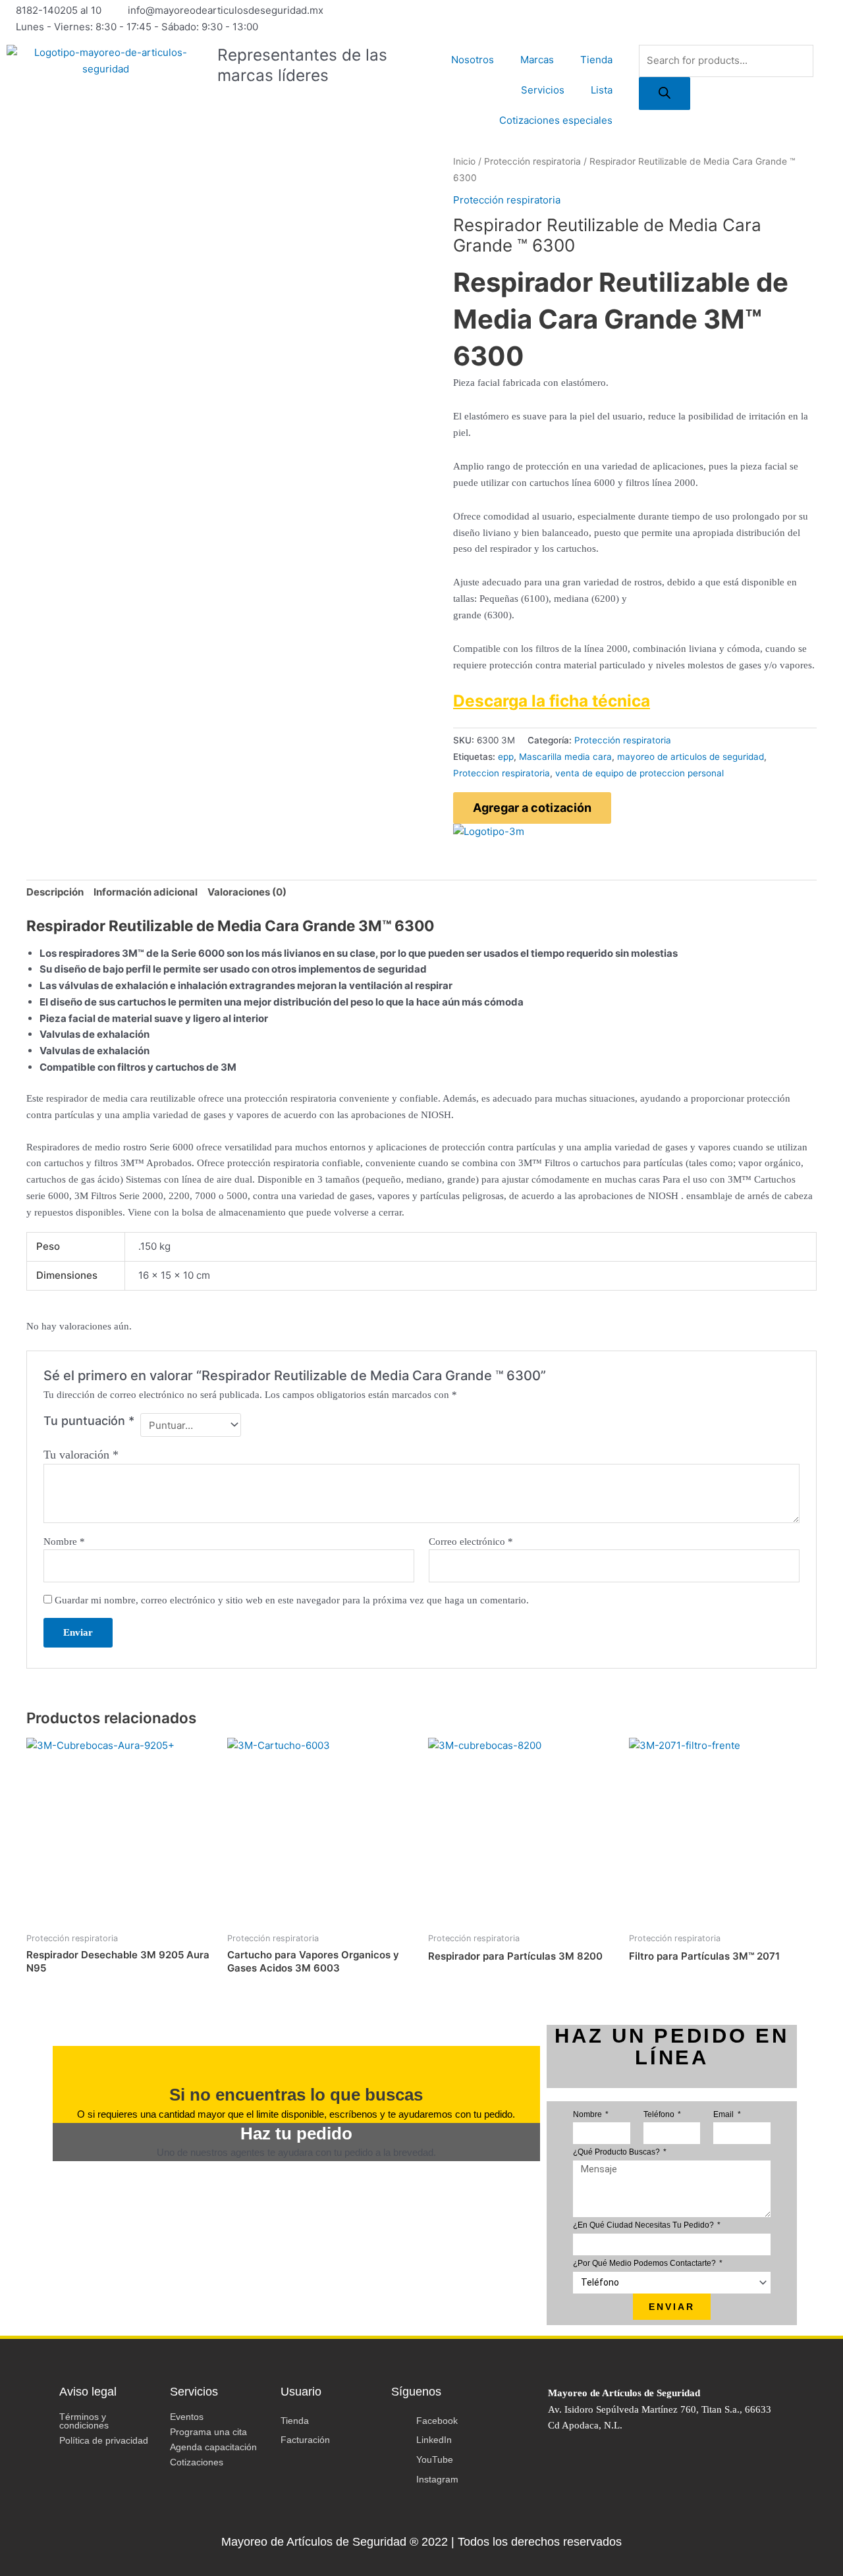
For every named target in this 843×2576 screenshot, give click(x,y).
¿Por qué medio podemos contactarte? (645, 2263)
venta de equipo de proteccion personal (639, 773)
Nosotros (473, 60)
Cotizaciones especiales (556, 120)
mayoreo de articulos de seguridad (691, 757)
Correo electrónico (471, 1542)
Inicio (464, 161)
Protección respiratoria (532, 161)
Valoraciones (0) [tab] (247, 892)
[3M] (489, 831)
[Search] (665, 94)
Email (724, 2114)
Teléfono (660, 2114)
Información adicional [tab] (146, 892)
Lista (602, 90)
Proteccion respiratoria (502, 773)
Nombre (64, 1542)
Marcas (537, 60)
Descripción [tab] (55, 892)
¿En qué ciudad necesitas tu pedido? (644, 2225)
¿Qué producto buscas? (617, 2152)
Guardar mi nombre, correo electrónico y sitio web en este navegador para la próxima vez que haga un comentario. (292, 1600)
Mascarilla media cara (565, 757)
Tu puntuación (89, 1421)
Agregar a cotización (532, 808)
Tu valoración (81, 1455)
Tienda (596, 60)
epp (506, 757)
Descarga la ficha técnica (552, 701)
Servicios (543, 90)
